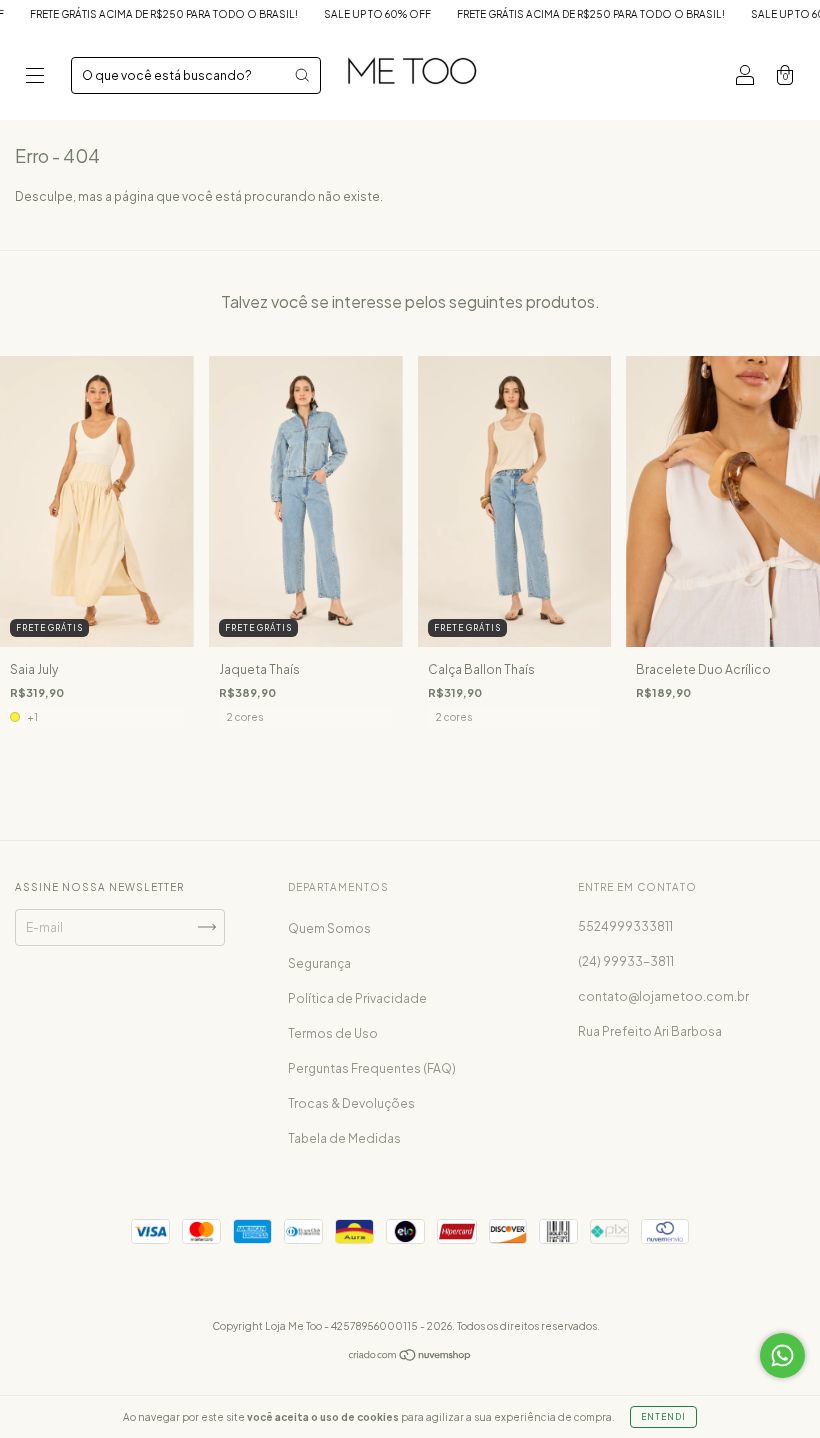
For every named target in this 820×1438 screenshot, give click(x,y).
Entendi (663, 1417)
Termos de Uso (333, 1033)
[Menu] (35, 77)
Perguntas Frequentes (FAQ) (372, 1068)
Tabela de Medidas (344, 1138)
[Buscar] (302, 75)
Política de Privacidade (357, 998)
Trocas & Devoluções (351, 1103)
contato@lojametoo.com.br (663, 996)
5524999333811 (625, 926)
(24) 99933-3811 (626, 961)
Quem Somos (329, 928)
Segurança (319, 963)
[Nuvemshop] (410, 1357)
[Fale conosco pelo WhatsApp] (782, 1355)
